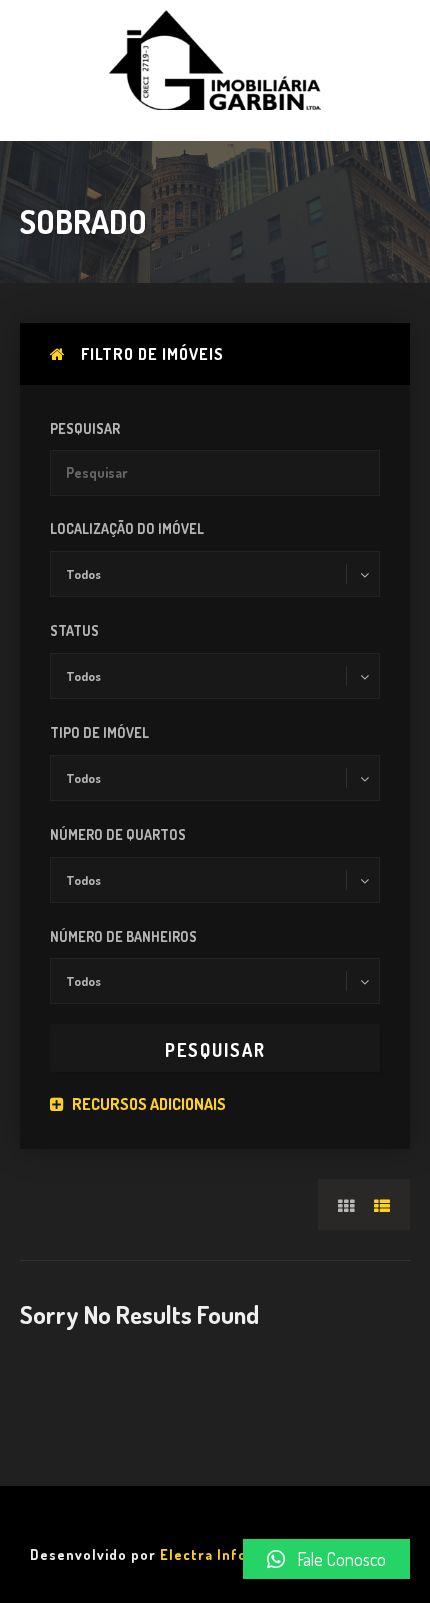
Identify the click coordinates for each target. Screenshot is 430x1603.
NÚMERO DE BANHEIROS (123, 936)
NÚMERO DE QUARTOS (118, 834)
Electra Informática (230, 1554)
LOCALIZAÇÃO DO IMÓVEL (127, 528)
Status (74, 630)
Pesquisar (85, 428)
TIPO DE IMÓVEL (99, 732)
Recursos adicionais (147, 1104)
